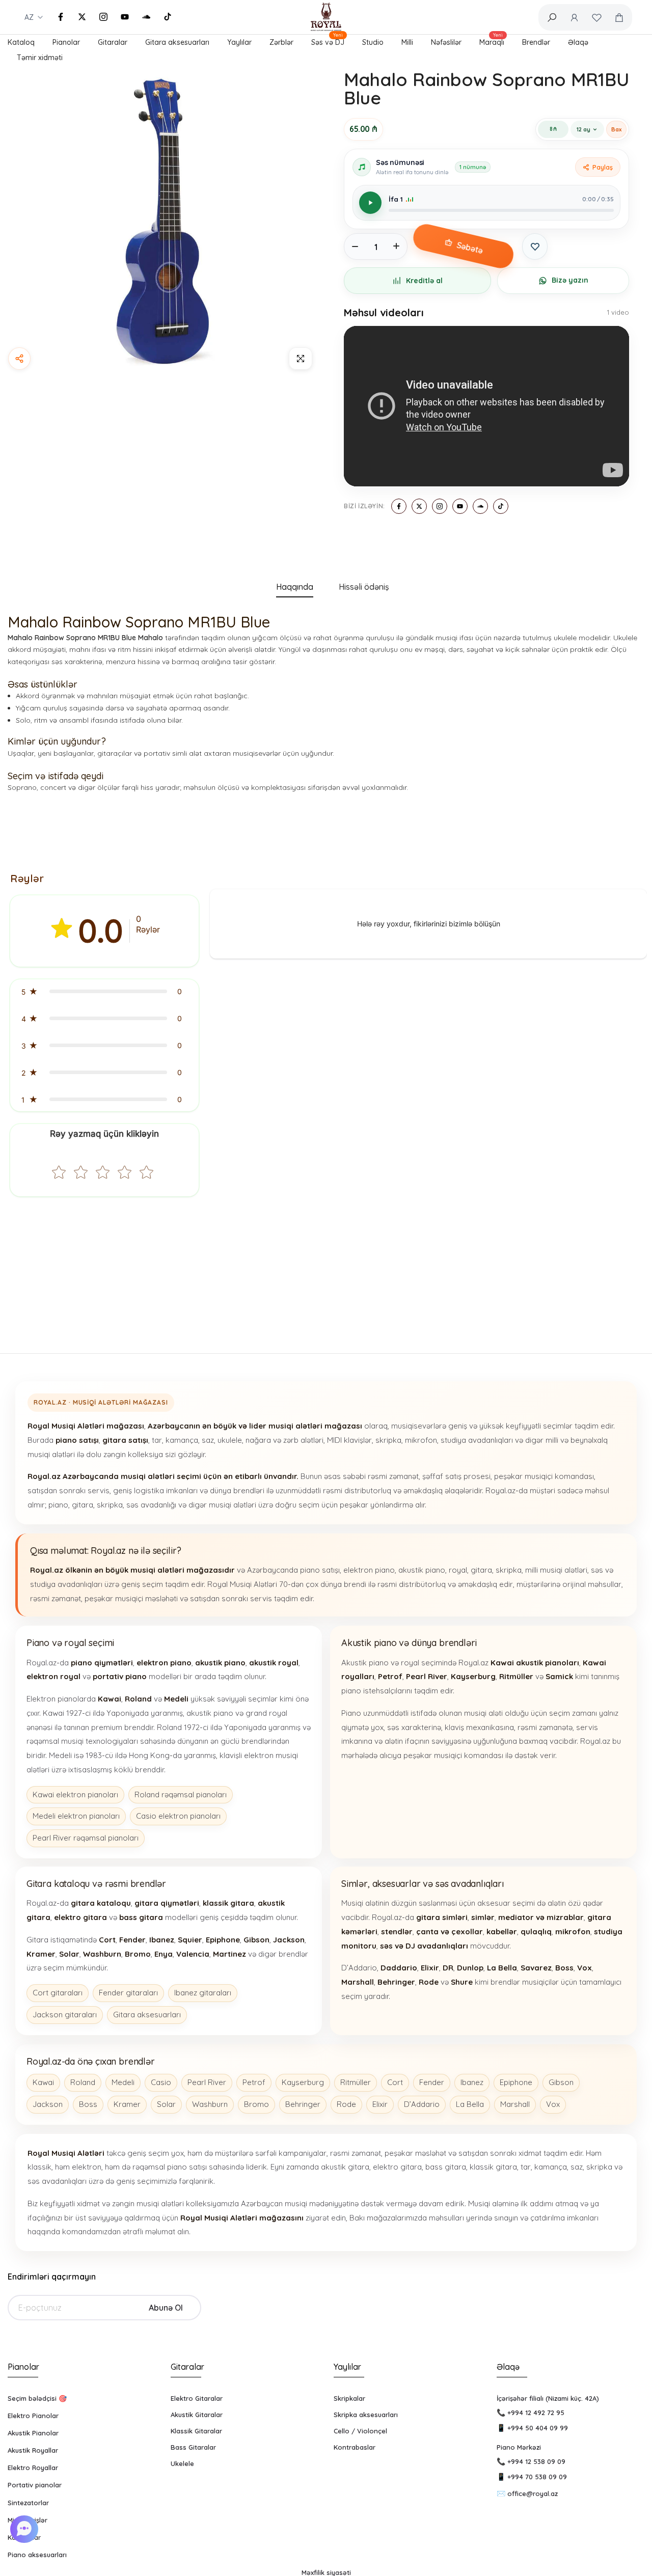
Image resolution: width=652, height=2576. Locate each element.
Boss (88, 2104)
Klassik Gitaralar (196, 2431)
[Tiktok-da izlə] (168, 17)
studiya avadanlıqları (477, 1440)
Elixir (380, 2104)
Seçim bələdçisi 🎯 (37, 2398)
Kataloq (21, 42)
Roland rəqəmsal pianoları (181, 1794)
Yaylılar (239, 42)
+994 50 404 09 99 (538, 2428)
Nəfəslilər (446, 42)
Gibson (561, 2082)
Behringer (303, 2104)
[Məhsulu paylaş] (19, 359)
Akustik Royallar (33, 2450)
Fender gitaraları (128, 1993)
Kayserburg (303, 2082)
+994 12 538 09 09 (536, 2461)
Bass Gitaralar (193, 2447)
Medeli (123, 2082)
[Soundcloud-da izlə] (146, 17)
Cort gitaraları (58, 1993)
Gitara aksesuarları (177, 42)
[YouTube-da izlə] (125, 17)
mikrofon (421, 1440)
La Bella (470, 2104)
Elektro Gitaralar (197, 2398)
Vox (553, 2104)
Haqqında (295, 587)
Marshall (515, 2104)
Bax (616, 129)
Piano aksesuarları (37, 2555)
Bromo (256, 2104)
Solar (166, 2104)
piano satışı (320, 1570)
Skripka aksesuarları (366, 2415)
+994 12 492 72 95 (536, 2413)
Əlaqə (578, 42)
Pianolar (66, 42)
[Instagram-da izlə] (103, 17)
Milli (407, 42)
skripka (388, 1440)
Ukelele (182, 2463)
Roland (83, 2082)
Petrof (254, 2082)
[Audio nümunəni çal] (370, 203)
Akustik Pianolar (33, 2433)
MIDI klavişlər (349, 1440)
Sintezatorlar (28, 2503)
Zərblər (281, 42)
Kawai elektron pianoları (75, 1794)
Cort (395, 2082)
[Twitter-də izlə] (82, 17)
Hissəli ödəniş (364, 587)
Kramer (127, 2104)
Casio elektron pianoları (178, 1816)
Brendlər (536, 42)
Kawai (43, 2082)
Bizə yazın (570, 280)
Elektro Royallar (33, 2468)
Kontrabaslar (355, 2447)
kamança (182, 1440)
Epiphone (516, 2082)
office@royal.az (533, 2493)
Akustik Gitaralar (197, 2415)
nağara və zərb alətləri (284, 1440)
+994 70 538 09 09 (537, 2477)
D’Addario (422, 2104)
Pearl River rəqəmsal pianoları (86, 1838)
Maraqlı (492, 41)
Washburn (210, 2104)
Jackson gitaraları (65, 2015)
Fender (432, 2082)
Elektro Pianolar (33, 2416)
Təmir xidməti (40, 58)
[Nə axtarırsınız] (552, 17)
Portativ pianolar (35, 2485)
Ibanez (472, 2082)
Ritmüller (356, 2082)
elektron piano (369, 1570)
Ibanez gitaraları (203, 1993)
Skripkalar (349, 2398)
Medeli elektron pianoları (76, 1816)
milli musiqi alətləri (556, 1570)
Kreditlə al (424, 281)
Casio (161, 2082)
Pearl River (207, 2082)
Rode (346, 2104)
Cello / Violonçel (360, 2431)
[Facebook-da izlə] (61, 17)
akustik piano (422, 1570)
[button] (104, 991)
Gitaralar (113, 42)
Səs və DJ (328, 41)
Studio (373, 42)
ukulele (230, 1440)
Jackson (48, 2104)
